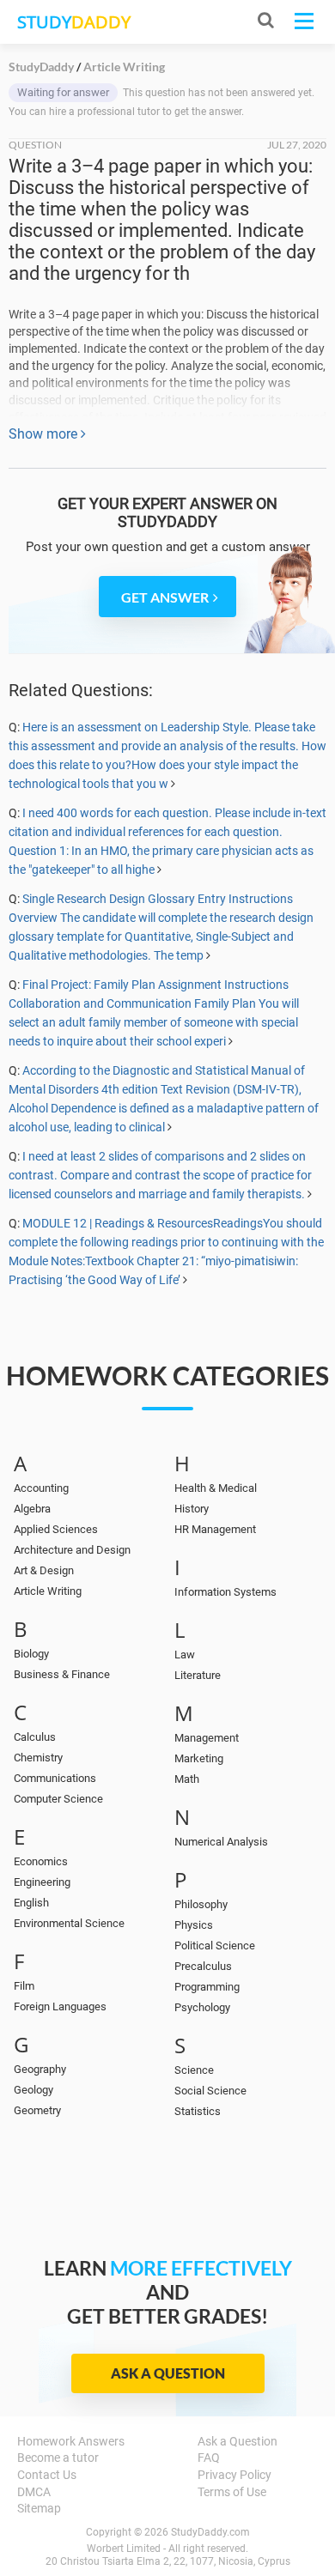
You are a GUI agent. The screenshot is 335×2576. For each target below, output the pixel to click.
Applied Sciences (56, 1529)
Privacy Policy (234, 2475)
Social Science (210, 2091)
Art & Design (44, 1570)
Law (185, 1655)
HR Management (215, 1529)
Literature (198, 1675)
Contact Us (47, 2475)
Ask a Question (168, 2373)
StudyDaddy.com (210, 2532)
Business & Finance (62, 1674)
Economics (41, 1861)
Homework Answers (71, 2441)
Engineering (42, 1882)
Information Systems (225, 1592)
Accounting (41, 1488)
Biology (31, 1654)
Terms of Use (232, 2492)
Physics (194, 1925)
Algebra (32, 1509)
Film (24, 1986)
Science (194, 2070)
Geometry (37, 2110)
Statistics (198, 2111)
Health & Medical (216, 1488)
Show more (45, 434)
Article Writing (48, 1591)
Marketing (199, 1758)
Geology (33, 2090)
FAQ (209, 2458)
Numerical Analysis (221, 1842)
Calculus (35, 1737)
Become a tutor (58, 2458)
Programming (207, 1987)
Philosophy (201, 1904)
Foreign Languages (60, 2006)
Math (187, 1779)
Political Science (215, 1946)
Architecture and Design (72, 1550)
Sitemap (39, 2508)
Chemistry (38, 1758)
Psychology (202, 2007)
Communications (55, 1778)
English (31, 1903)
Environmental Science (69, 1923)
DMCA (34, 2492)
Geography (40, 2069)
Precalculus (203, 1966)
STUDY (74, 22)
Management (207, 1738)
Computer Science (58, 1799)
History (192, 1509)
